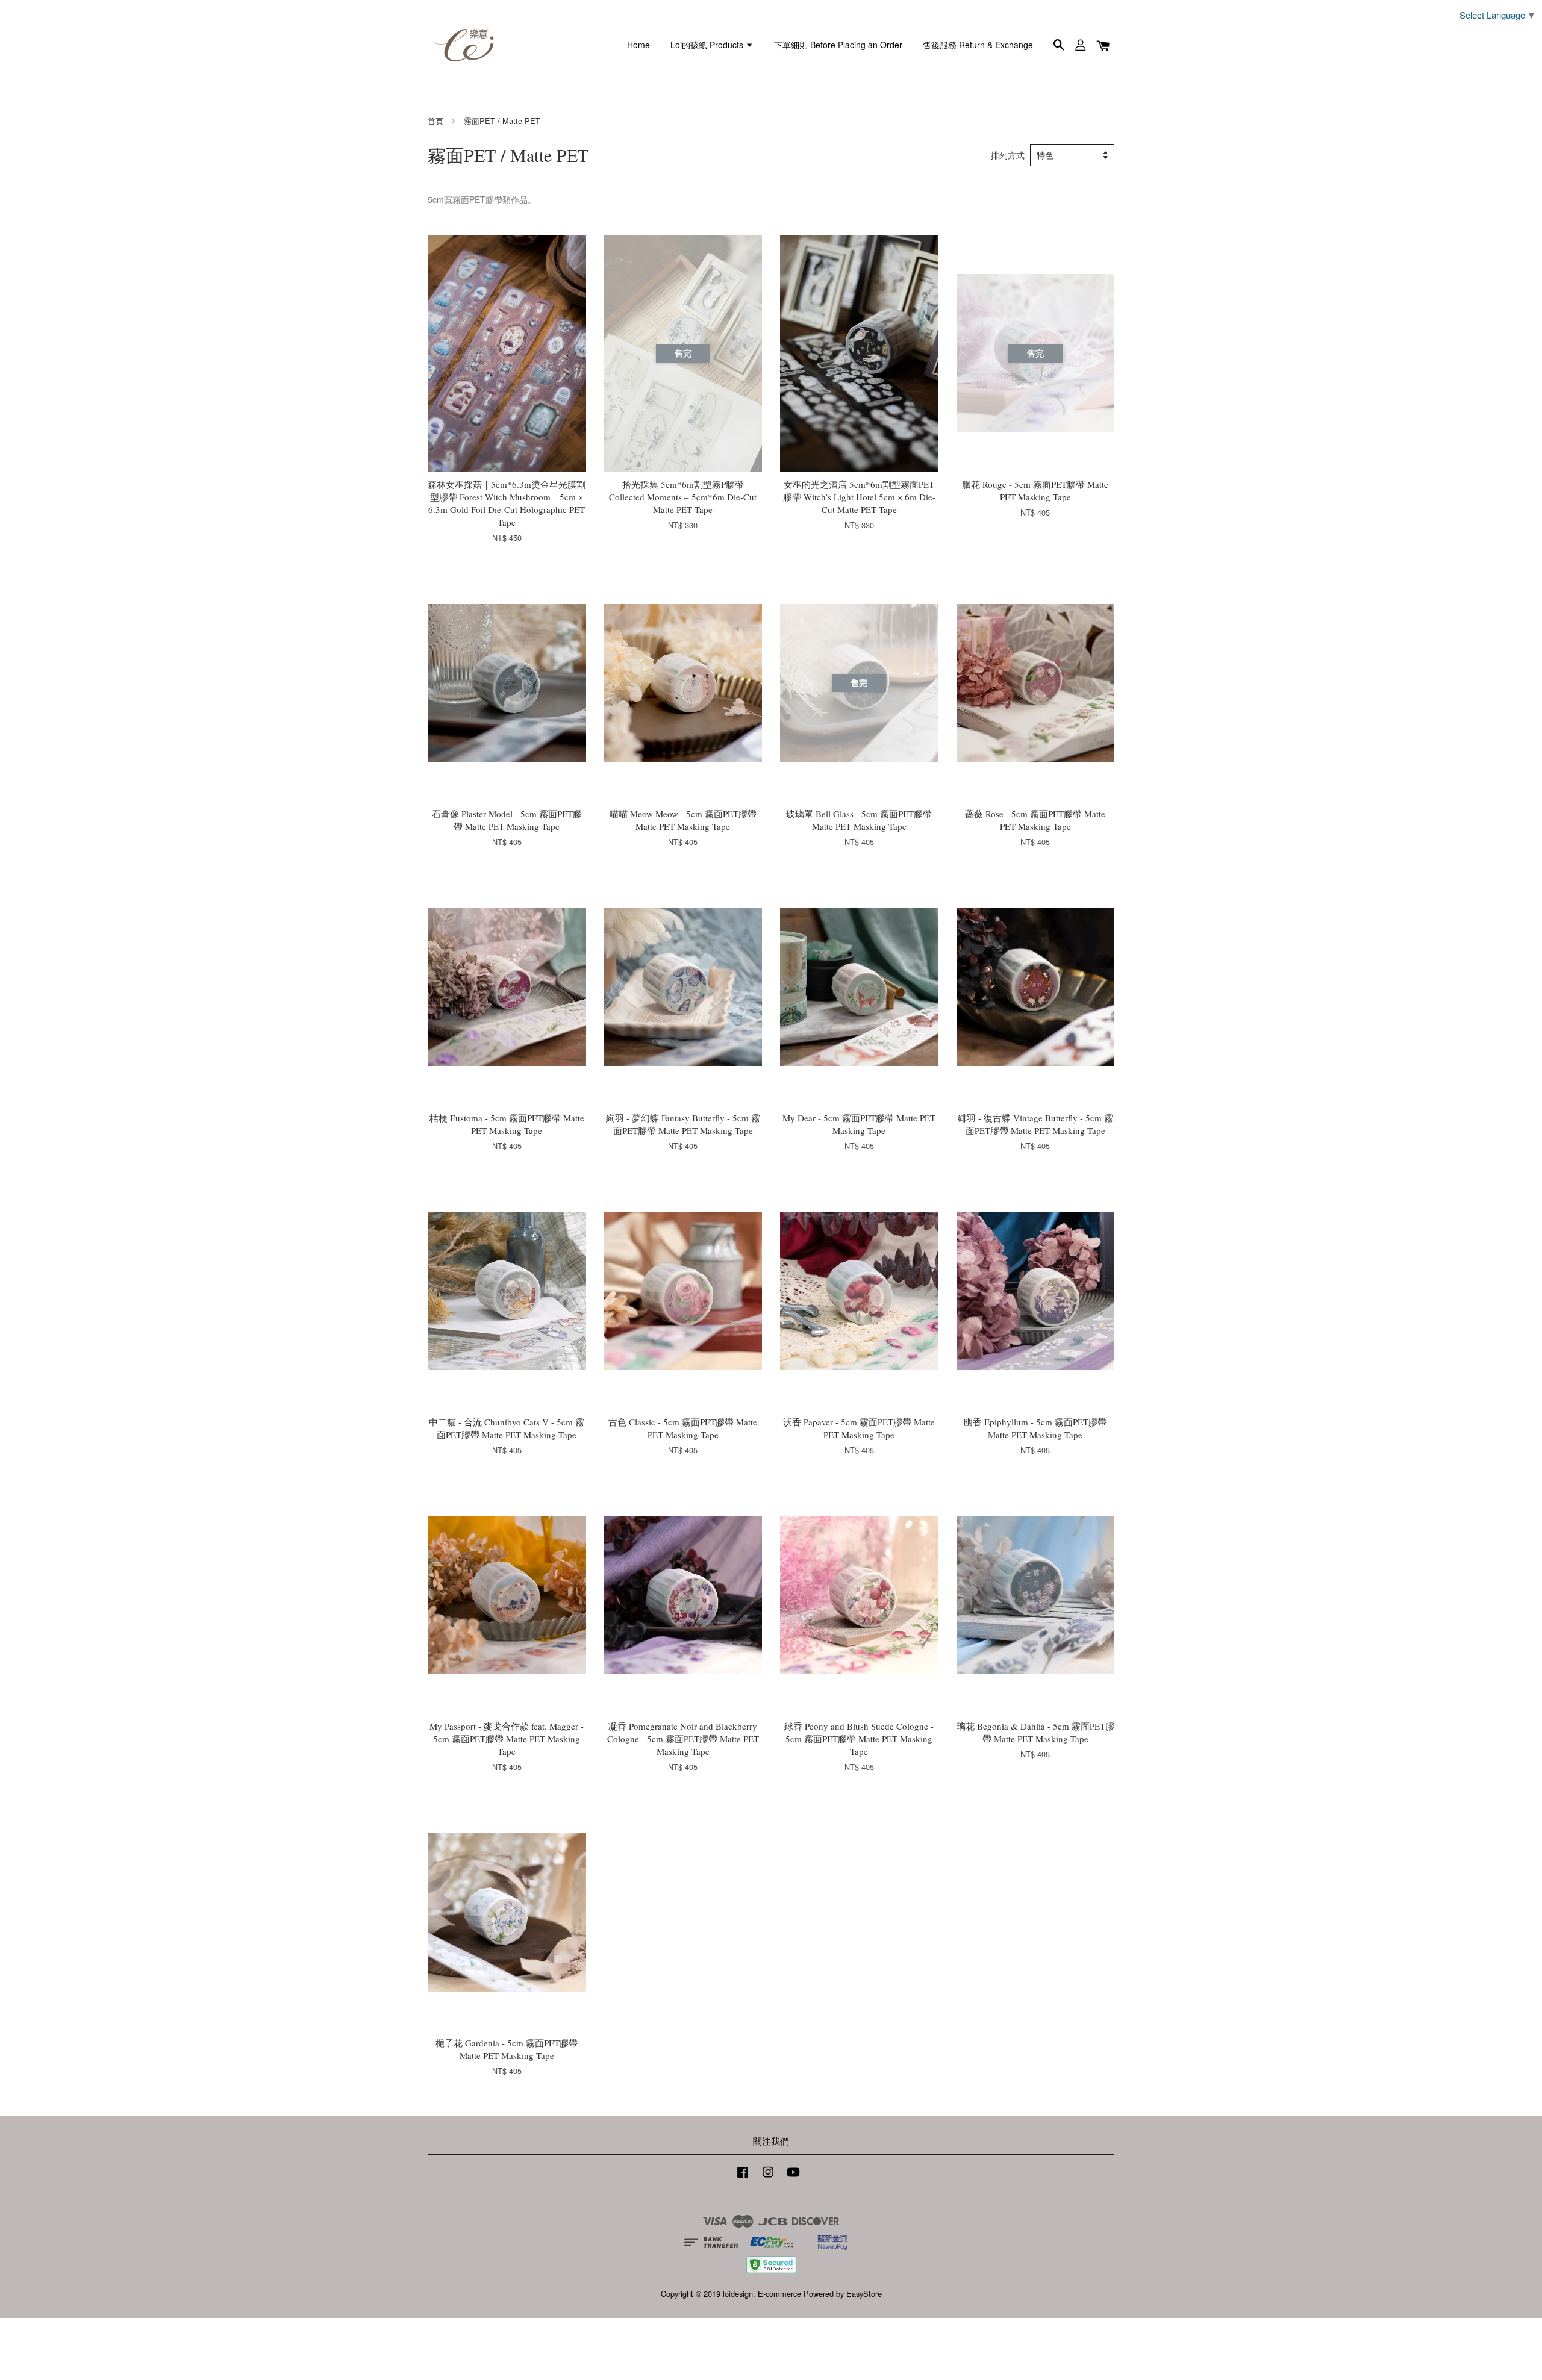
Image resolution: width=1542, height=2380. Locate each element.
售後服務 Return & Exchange (978, 45)
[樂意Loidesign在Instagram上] (768, 2177)
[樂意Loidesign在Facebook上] (743, 2177)
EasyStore (864, 2294)
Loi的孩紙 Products (708, 45)
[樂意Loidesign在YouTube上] (793, 2177)
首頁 (435, 121)
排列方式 (1008, 155)
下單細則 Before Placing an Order (838, 45)
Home (638, 45)
